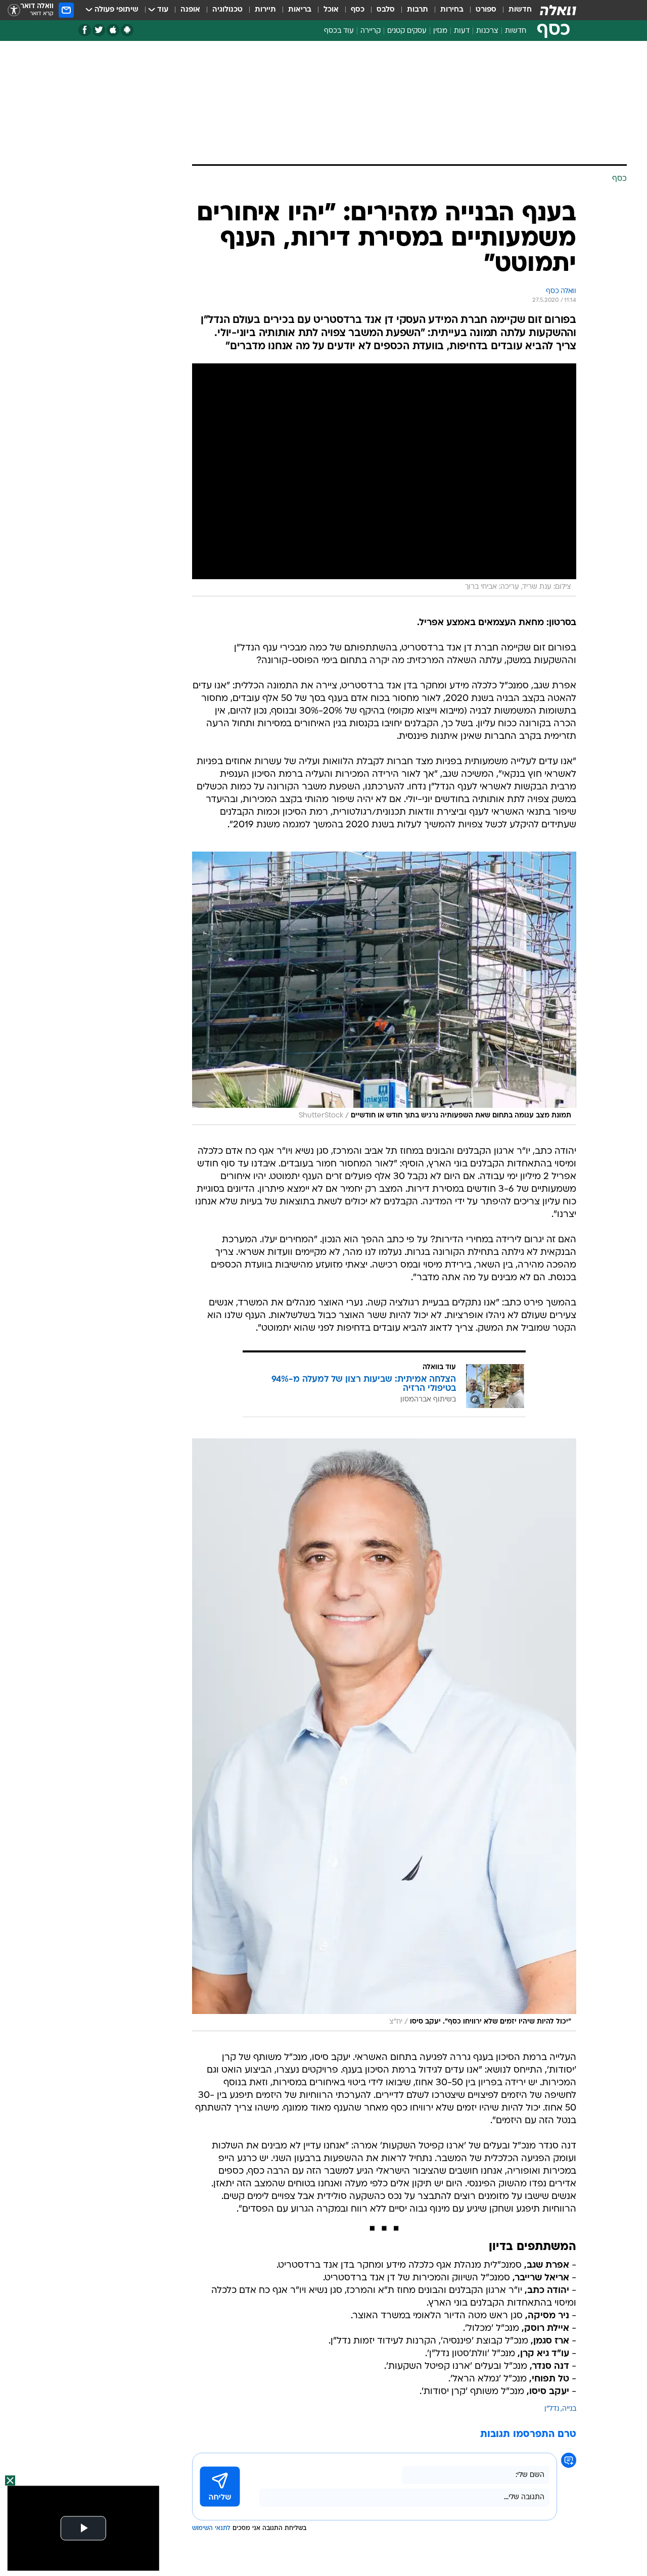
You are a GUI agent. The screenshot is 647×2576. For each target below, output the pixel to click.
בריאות (300, 10)
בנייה (569, 2409)
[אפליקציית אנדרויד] (127, 30)
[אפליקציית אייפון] (113, 30)
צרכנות (487, 31)
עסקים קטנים (407, 31)
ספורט (486, 10)
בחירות (452, 10)
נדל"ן (552, 2409)
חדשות (520, 10)
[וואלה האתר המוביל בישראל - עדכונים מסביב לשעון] (558, 10)
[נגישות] (14, 10)
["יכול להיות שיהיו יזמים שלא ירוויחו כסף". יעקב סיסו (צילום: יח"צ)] (384, 1735)
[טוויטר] (99, 30)
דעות (462, 31)
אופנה (190, 10)
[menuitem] (514, 10)
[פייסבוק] (85, 30)
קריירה (371, 31)
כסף (358, 10)
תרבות (418, 10)
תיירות (265, 10)
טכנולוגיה (227, 10)
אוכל (331, 10)
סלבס (386, 10)
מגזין (440, 31)
